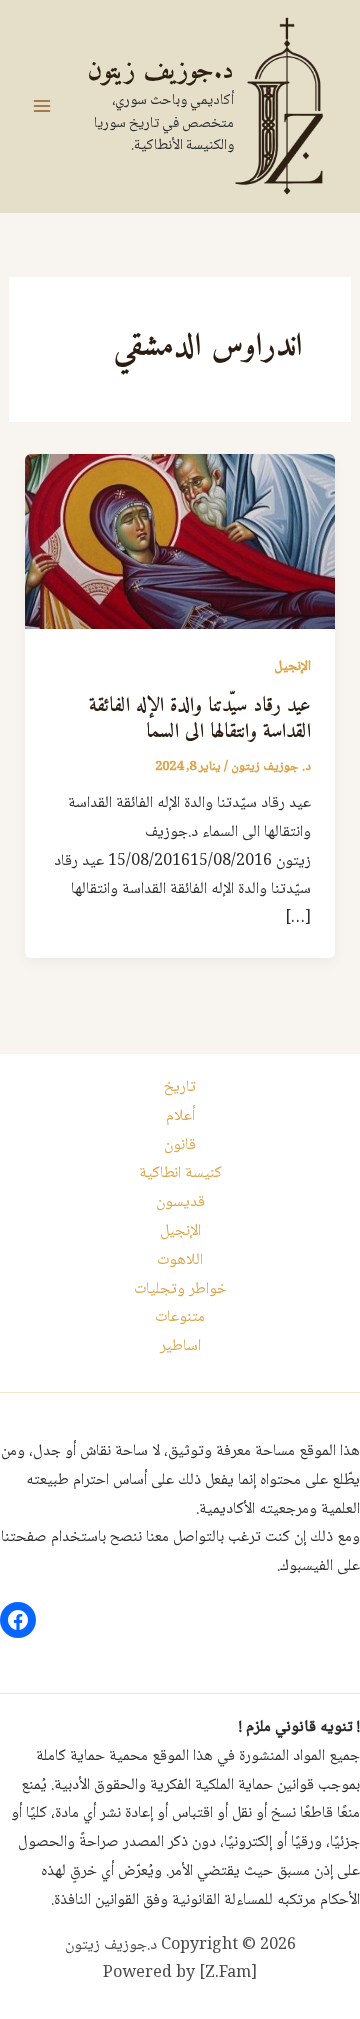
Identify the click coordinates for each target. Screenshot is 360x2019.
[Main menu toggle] (42, 106)
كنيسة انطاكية (180, 1173)
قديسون (180, 1202)
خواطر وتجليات (180, 1289)
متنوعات (180, 1317)
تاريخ (180, 1087)
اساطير (180, 1346)
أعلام (180, 1116)
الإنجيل (292, 667)
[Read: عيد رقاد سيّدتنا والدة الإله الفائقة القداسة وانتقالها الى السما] (180, 542)
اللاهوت (180, 1260)
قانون (180, 1145)
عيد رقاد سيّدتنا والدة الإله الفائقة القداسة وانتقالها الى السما (200, 719)
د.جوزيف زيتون (160, 71)
